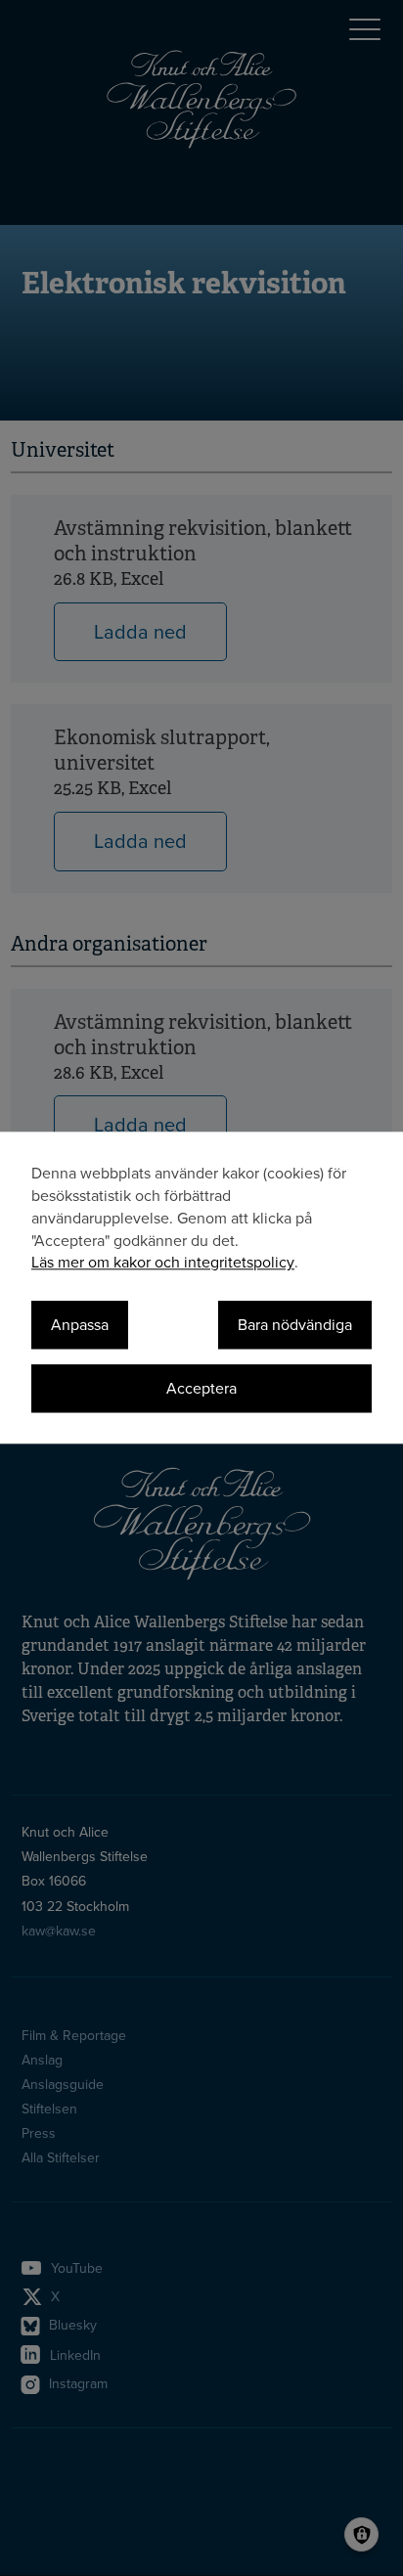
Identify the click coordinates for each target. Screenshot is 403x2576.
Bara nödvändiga (295, 1326)
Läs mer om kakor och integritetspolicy (163, 1264)
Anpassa (80, 1326)
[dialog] (201, 1288)
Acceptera (201, 1389)
